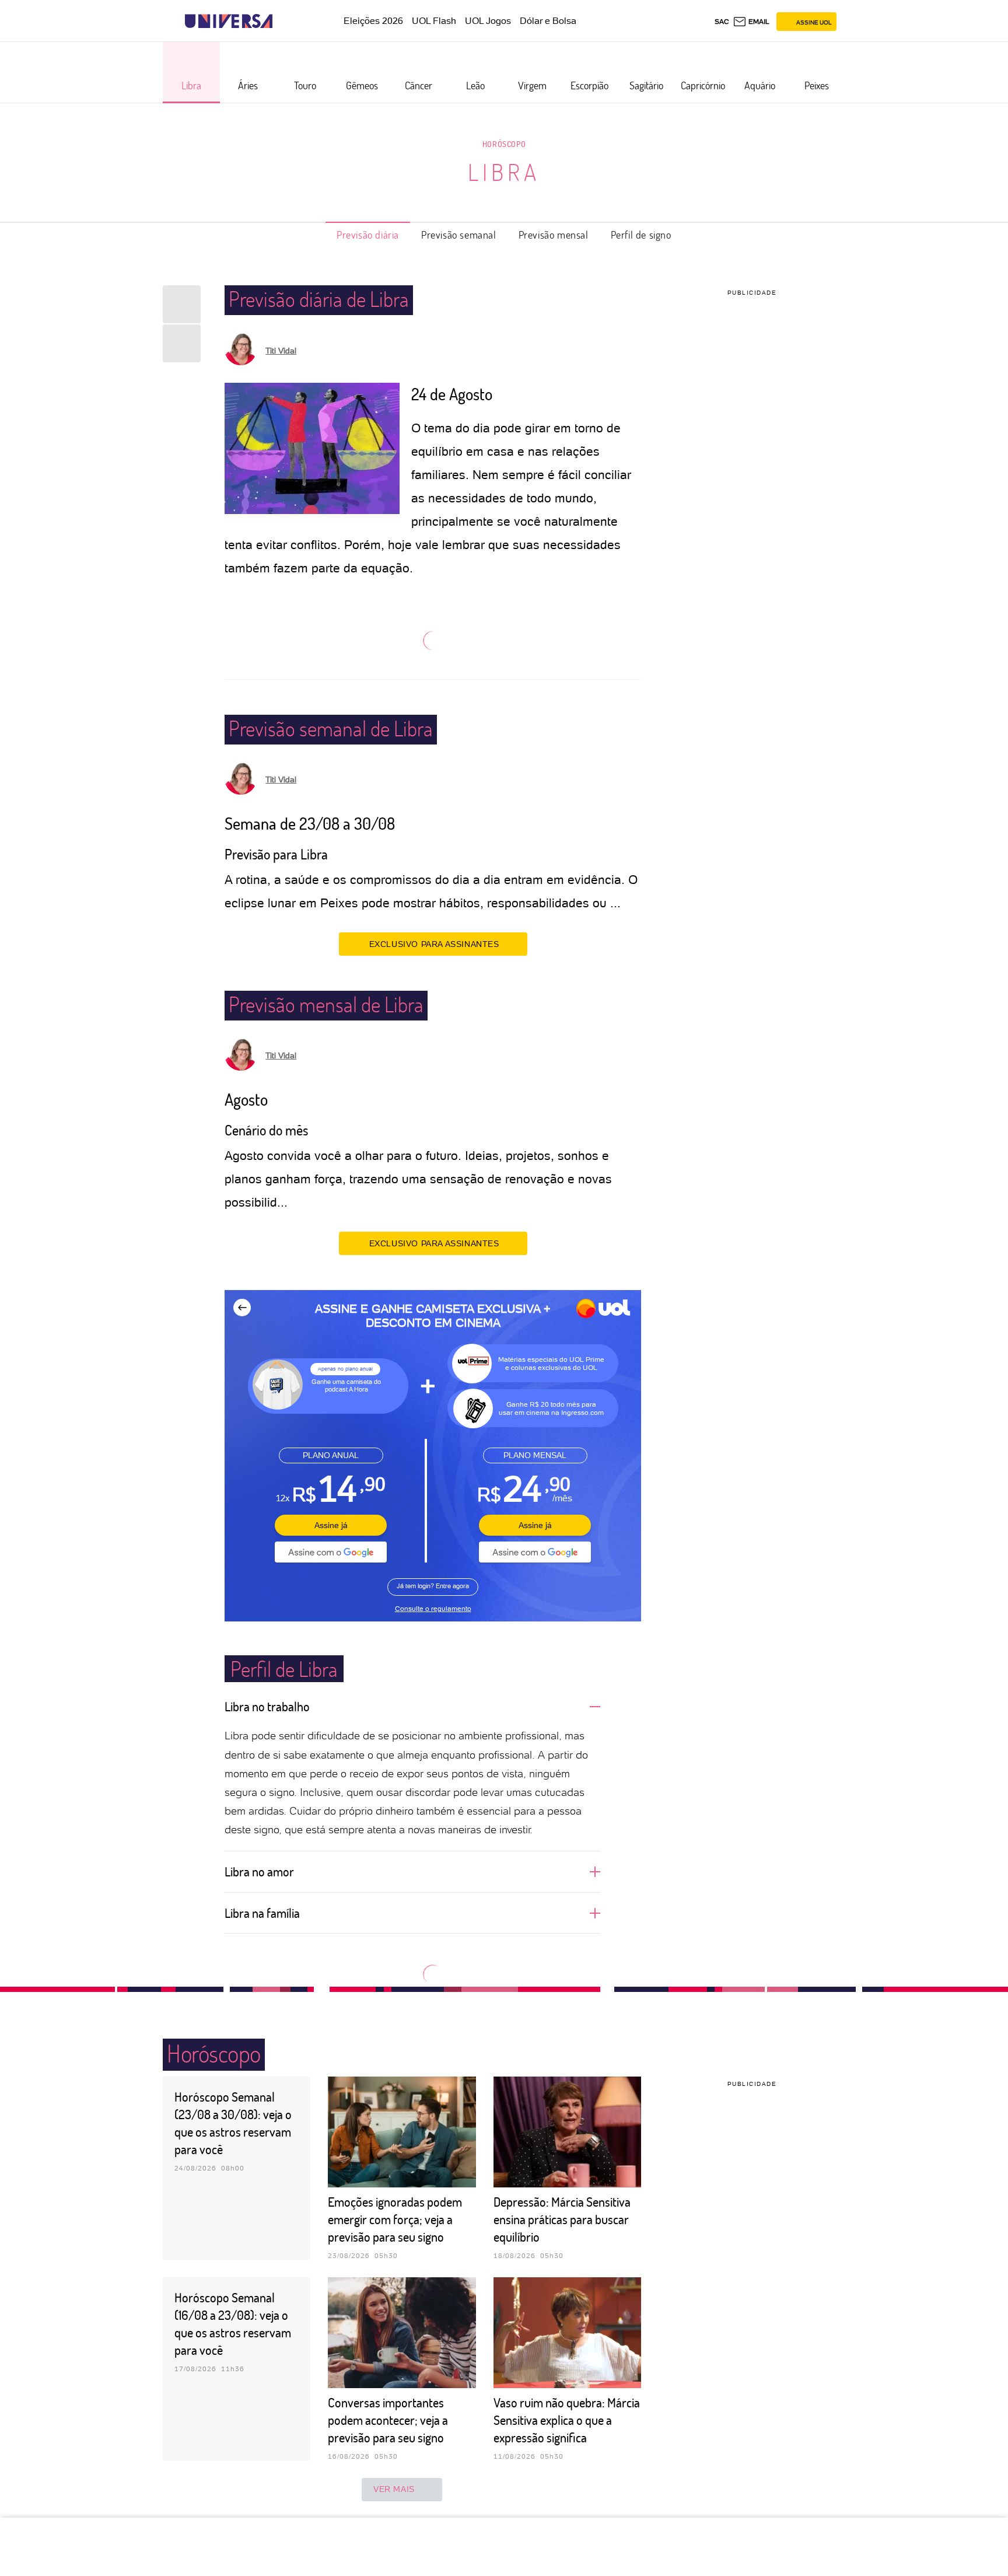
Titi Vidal (281, 351)
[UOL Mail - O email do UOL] (751, 22)
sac (722, 22)
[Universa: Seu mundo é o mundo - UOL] (229, 21)
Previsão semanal (459, 235)
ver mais (394, 2489)
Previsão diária (368, 235)
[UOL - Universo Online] (283, 21)
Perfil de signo (641, 235)
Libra (504, 172)
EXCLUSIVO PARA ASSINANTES (434, 944)
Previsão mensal (554, 235)
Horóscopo (504, 144)
